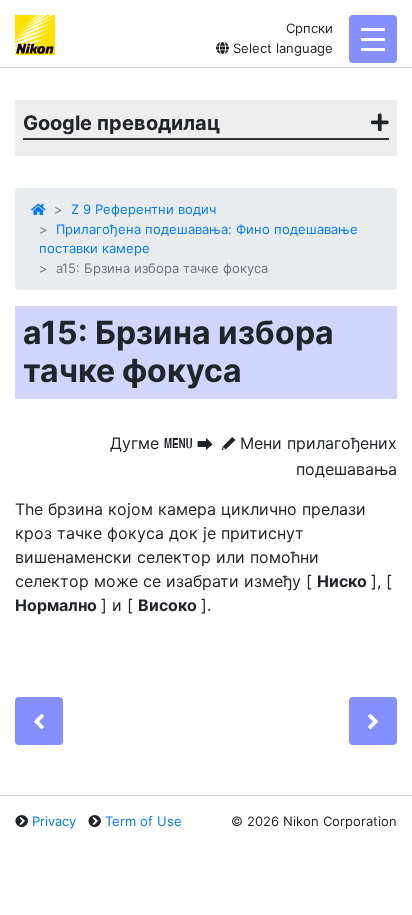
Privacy (54, 821)
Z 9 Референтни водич (143, 209)
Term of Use (143, 821)
